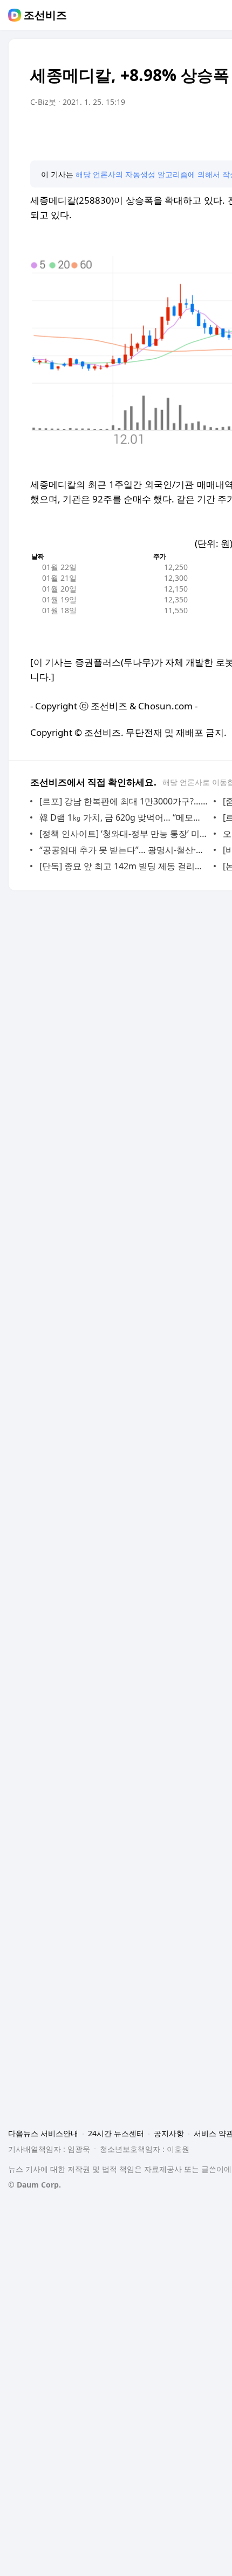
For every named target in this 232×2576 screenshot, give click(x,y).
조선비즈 (45, 15)
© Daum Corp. (35, 2185)
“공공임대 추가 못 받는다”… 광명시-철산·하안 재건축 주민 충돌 (124, 850)
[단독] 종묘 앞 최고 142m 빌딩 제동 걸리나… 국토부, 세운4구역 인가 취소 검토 (124, 866)
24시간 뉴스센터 (116, 2133)
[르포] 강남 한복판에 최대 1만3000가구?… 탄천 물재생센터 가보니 (124, 801)
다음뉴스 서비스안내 (43, 2133)
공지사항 (169, 2133)
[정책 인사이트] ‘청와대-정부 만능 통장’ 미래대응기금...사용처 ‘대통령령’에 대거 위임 (124, 834)
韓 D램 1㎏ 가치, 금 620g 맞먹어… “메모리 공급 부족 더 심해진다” (124, 817)
